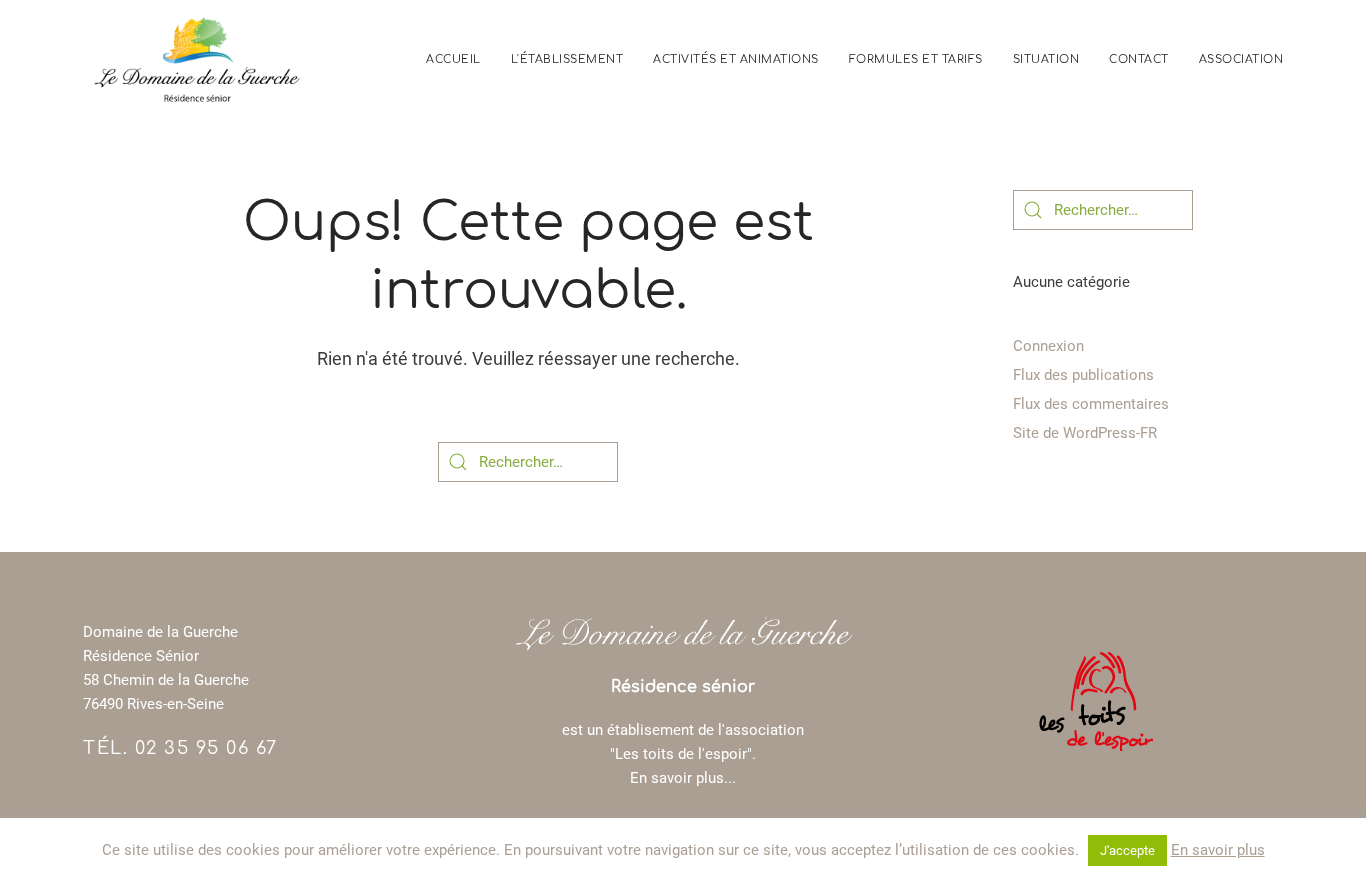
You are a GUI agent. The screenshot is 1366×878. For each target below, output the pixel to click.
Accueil (453, 59)
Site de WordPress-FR (1085, 433)
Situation (1046, 59)
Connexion (1048, 346)
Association (1241, 59)
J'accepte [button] (1127, 850)
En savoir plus (1218, 850)
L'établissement (567, 59)
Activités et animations (736, 59)
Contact (1139, 59)
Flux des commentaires (1091, 404)
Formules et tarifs (916, 59)
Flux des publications (1083, 375)
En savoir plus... (683, 778)
